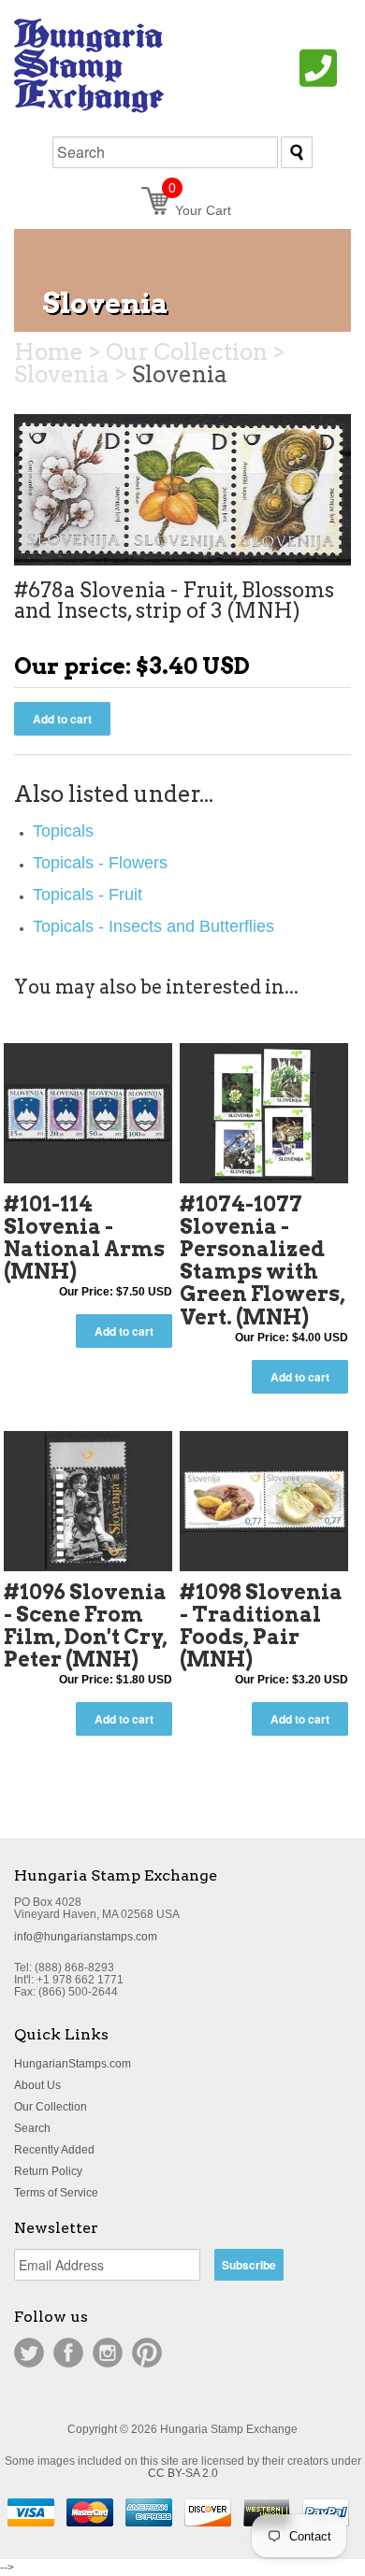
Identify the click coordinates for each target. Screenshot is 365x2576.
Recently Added (54, 2150)
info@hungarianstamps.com (86, 1937)
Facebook (68, 2353)
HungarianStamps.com (73, 2064)
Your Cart (200, 210)
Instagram (108, 2353)
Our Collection (51, 2107)
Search (32, 2128)
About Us (37, 2085)
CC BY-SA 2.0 (183, 2473)
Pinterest (147, 2353)
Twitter (29, 2353)
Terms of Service (56, 2193)
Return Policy (48, 2171)
